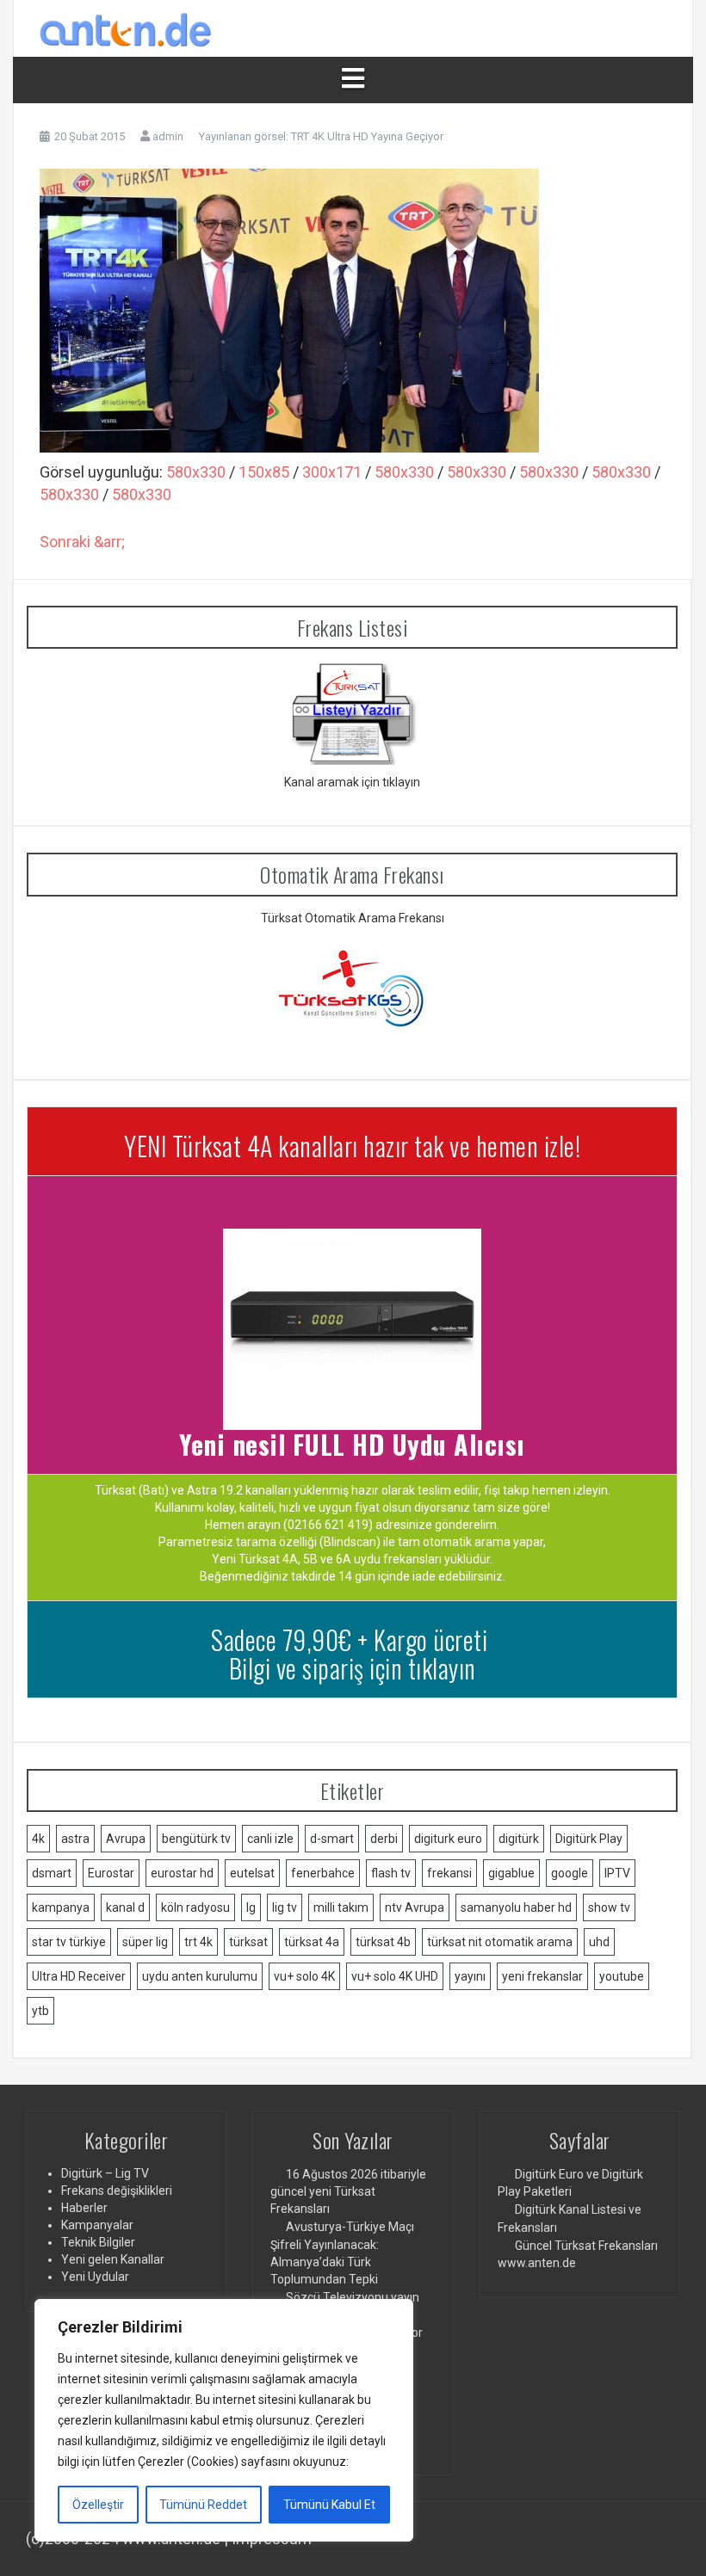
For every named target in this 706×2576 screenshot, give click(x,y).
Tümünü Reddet (203, 2505)
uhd (599, 1942)
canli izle (270, 1839)
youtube (622, 1976)
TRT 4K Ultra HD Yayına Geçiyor (367, 136)
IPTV (617, 1873)
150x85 (264, 472)
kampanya (61, 1907)
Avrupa (126, 1839)
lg (251, 1907)
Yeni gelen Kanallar (113, 2259)
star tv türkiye (69, 1942)
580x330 (196, 472)
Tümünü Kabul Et (329, 2505)
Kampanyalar (97, 2225)
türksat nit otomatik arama (500, 1942)
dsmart (52, 1873)
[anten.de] (126, 27)
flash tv (391, 1873)
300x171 (332, 472)
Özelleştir (98, 2505)
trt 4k (198, 1942)
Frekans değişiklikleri (117, 2191)
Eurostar (111, 1873)
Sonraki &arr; (82, 542)
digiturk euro (448, 1839)
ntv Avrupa (415, 1907)
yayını (470, 1976)
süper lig (145, 1942)
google (570, 1873)
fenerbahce (323, 1873)
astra (75, 1839)
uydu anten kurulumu (200, 1976)
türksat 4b (383, 1942)
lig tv (285, 1907)
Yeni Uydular (95, 2277)
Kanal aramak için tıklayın (352, 782)
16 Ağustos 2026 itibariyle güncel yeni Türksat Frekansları (348, 2191)
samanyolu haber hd (516, 1907)
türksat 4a (312, 1942)
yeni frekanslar (542, 1976)
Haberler (84, 2208)
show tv (609, 1907)
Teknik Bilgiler (98, 2242)
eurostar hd (182, 1873)
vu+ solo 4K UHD (395, 1976)
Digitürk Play (589, 1839)
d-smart (332, 1839)
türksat (248, 1942)
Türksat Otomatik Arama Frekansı (353, 918)
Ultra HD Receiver (79, 1976)
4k (38, 1839)
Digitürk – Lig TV (105, 2173)
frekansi (449, 1873)
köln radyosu (195, 1907)
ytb (40, 2011)
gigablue (511, 1873)
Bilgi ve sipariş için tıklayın (353, 1668)
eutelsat (252, 1873)
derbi (384, 1839)
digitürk (519, 1839)
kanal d (125, 1907)
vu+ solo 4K (304, 1976)
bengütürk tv (196, 1839)
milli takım (341, 1907)
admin (168, 136)
